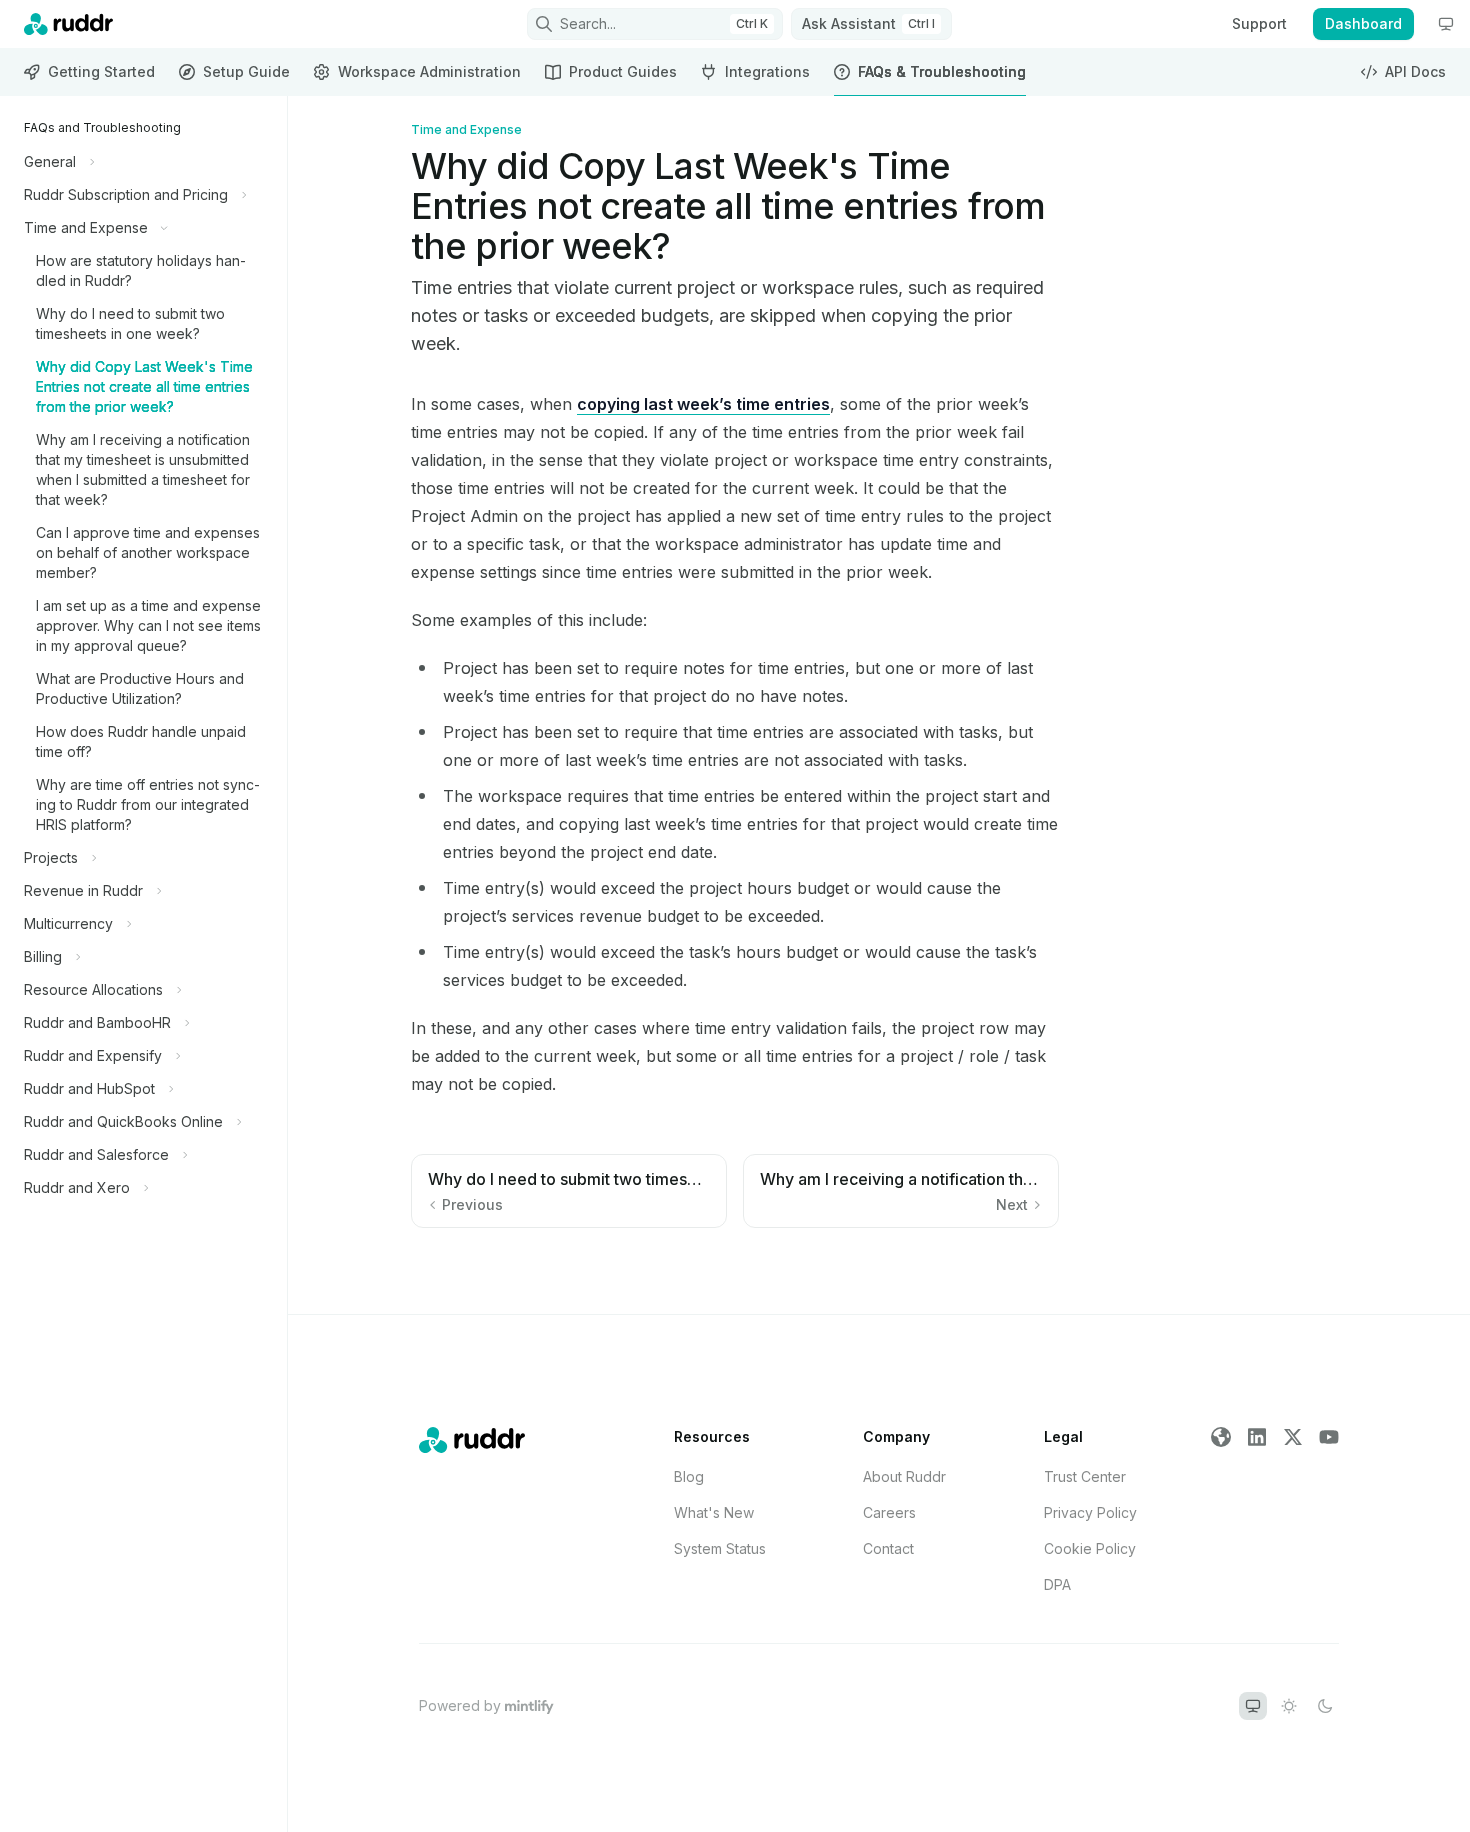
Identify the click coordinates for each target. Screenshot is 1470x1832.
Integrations (767, 71)
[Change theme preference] (1446, 24)
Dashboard (1363, 23)
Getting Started (101, 71)
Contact (888, 1548)
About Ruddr (904, 1476)
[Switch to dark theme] (1325, 1706)
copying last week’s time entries (703, 404)
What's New (714, 1512)
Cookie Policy (1090, 1548)
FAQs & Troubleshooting (942, 71)
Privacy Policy (1090, 1512)
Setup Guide (246, 71)
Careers (889, 1512)
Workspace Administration (429, 71)
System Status (720, 1548)
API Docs (1415, 71)
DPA (1057, 1584)
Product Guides (623, 71)
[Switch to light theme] (1289, 1706)
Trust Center (1085, 1476)
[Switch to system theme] (1253, 1706)
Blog (689, 1476)
